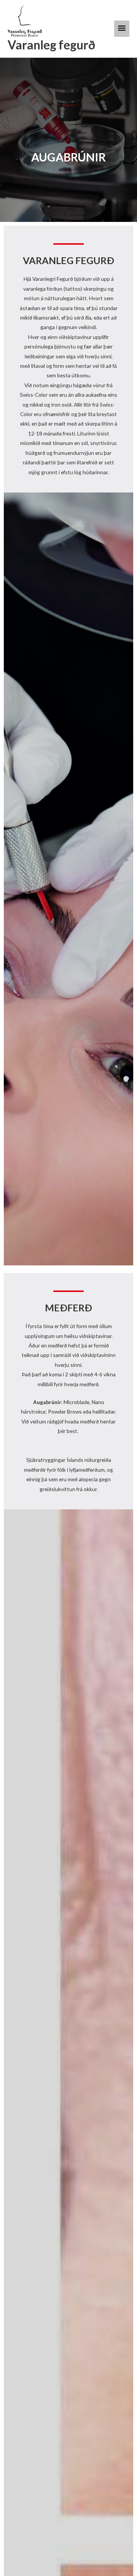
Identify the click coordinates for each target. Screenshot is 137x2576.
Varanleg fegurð (51, 45)
